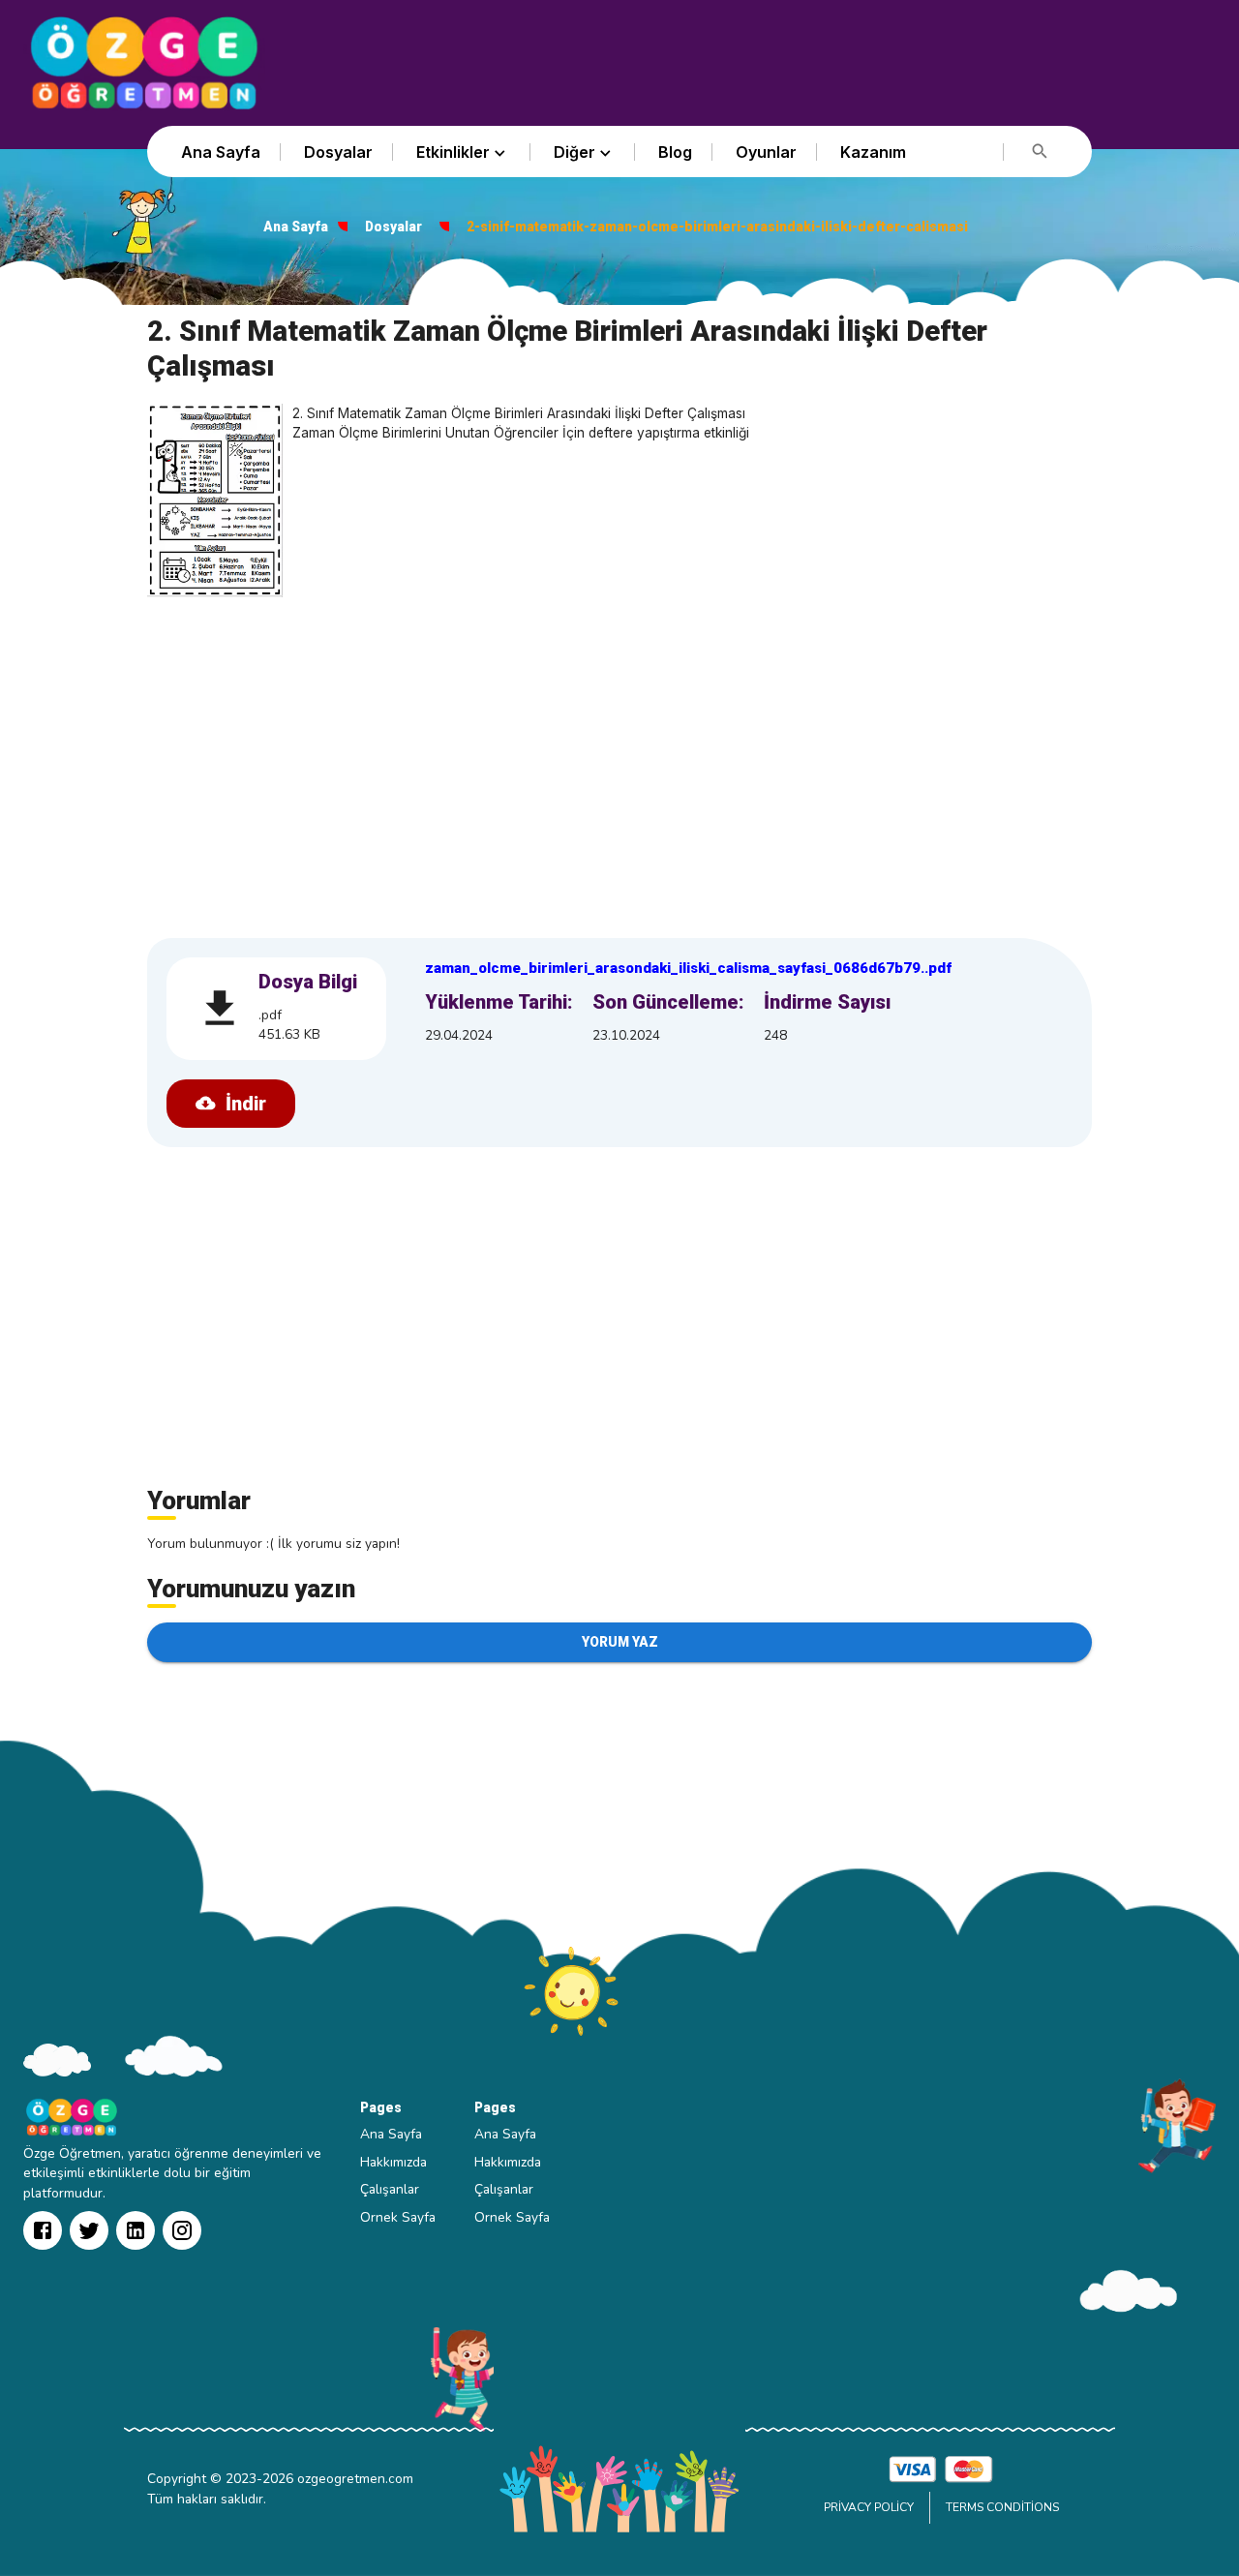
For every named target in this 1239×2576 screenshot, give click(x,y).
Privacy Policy (869, 2507)
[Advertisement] (619, 762)
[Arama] (1040, 152)
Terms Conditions (1002, 2507)
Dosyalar (338, 152)
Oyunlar (766, 152)
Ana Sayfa (221, 152)
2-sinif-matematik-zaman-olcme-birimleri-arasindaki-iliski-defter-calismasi (717, 227)
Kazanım (873, 152)
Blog (675, 152)
